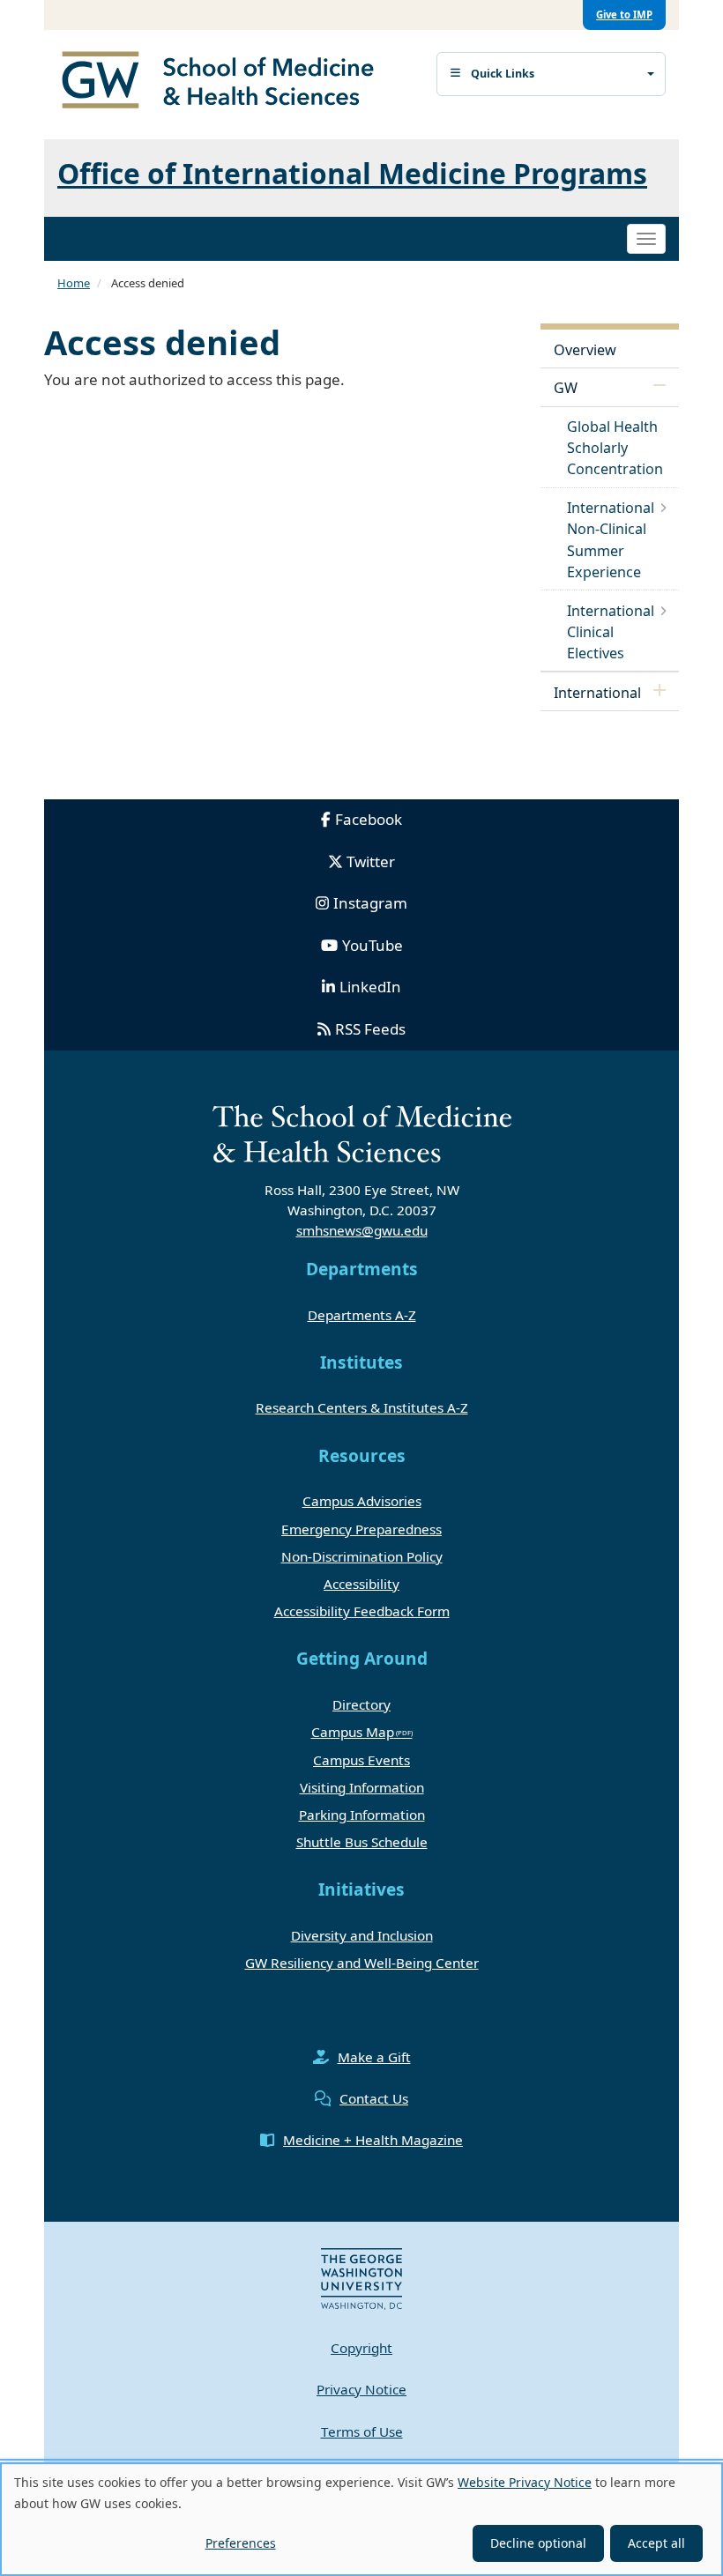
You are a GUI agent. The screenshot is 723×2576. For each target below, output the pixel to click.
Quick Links (503, 74)
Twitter (371, 861)
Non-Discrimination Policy (362, 1556)
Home (74, 283)
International (597, 693)
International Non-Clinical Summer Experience (611, 540)
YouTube (373, 945)
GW (566, 388)
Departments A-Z (362, 1315)
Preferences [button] (241, 2543)
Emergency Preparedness (361, 1529)
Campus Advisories (362, 1501)
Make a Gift (374, 2057)
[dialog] (361, 2519)
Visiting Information (362, 1787)
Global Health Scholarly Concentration (615, 448)
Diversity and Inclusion (362, 1935)
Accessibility (361, 1584)
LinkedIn (370, 987)
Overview (585, 350)
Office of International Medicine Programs (352, 173)
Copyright (361, 2348)
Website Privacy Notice (525, 2482)
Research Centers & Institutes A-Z (362, 1407)
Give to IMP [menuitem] (624, 15)
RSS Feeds (370, 1029)
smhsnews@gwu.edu (362, 1230)
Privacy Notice (361, 2389)
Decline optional (538, 2543)
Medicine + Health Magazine (373, 2140)
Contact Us (374, 2098)
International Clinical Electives (611, 632)
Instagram (370, 903)
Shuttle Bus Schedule (362, 1842)
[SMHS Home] (225, 82)
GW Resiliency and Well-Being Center (362, 1963)
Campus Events (361, 1760)
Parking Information (362, 1815)
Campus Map (353, 1732)
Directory (361, 1704)
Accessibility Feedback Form (362, 1611)
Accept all (656, 2543)
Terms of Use (362, 2431)
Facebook (369, 819)
